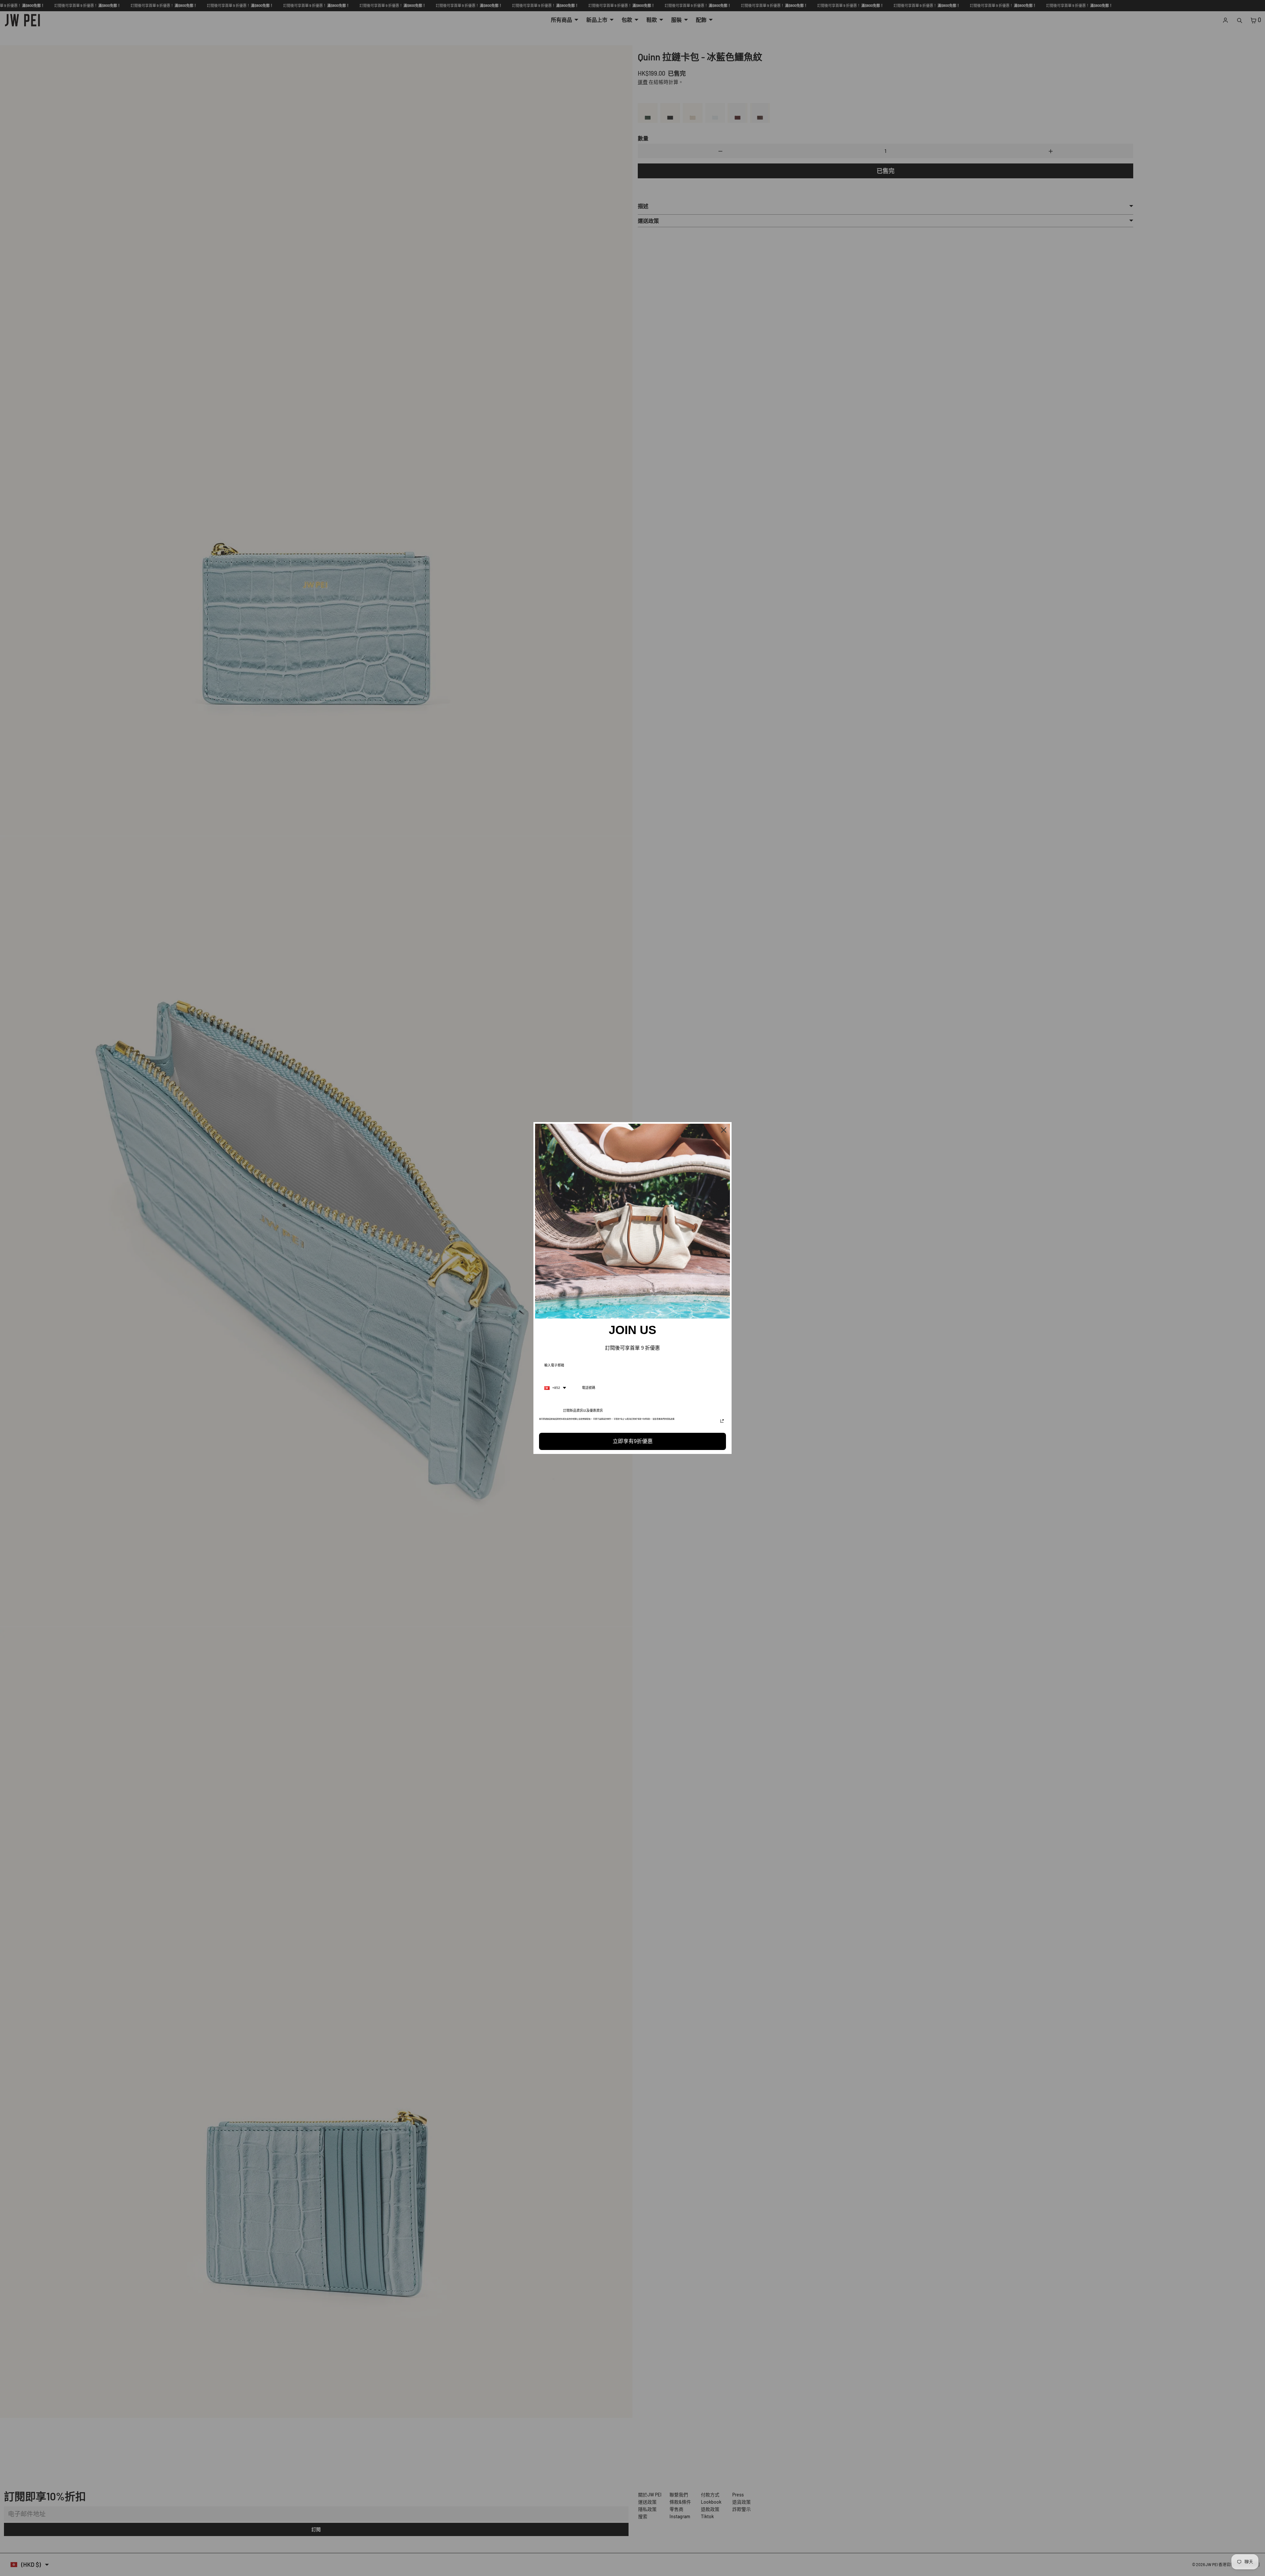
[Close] (724, 1130)
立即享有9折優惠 (633, 1441)
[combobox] (555, 1388)
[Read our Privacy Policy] (722, 1421)
